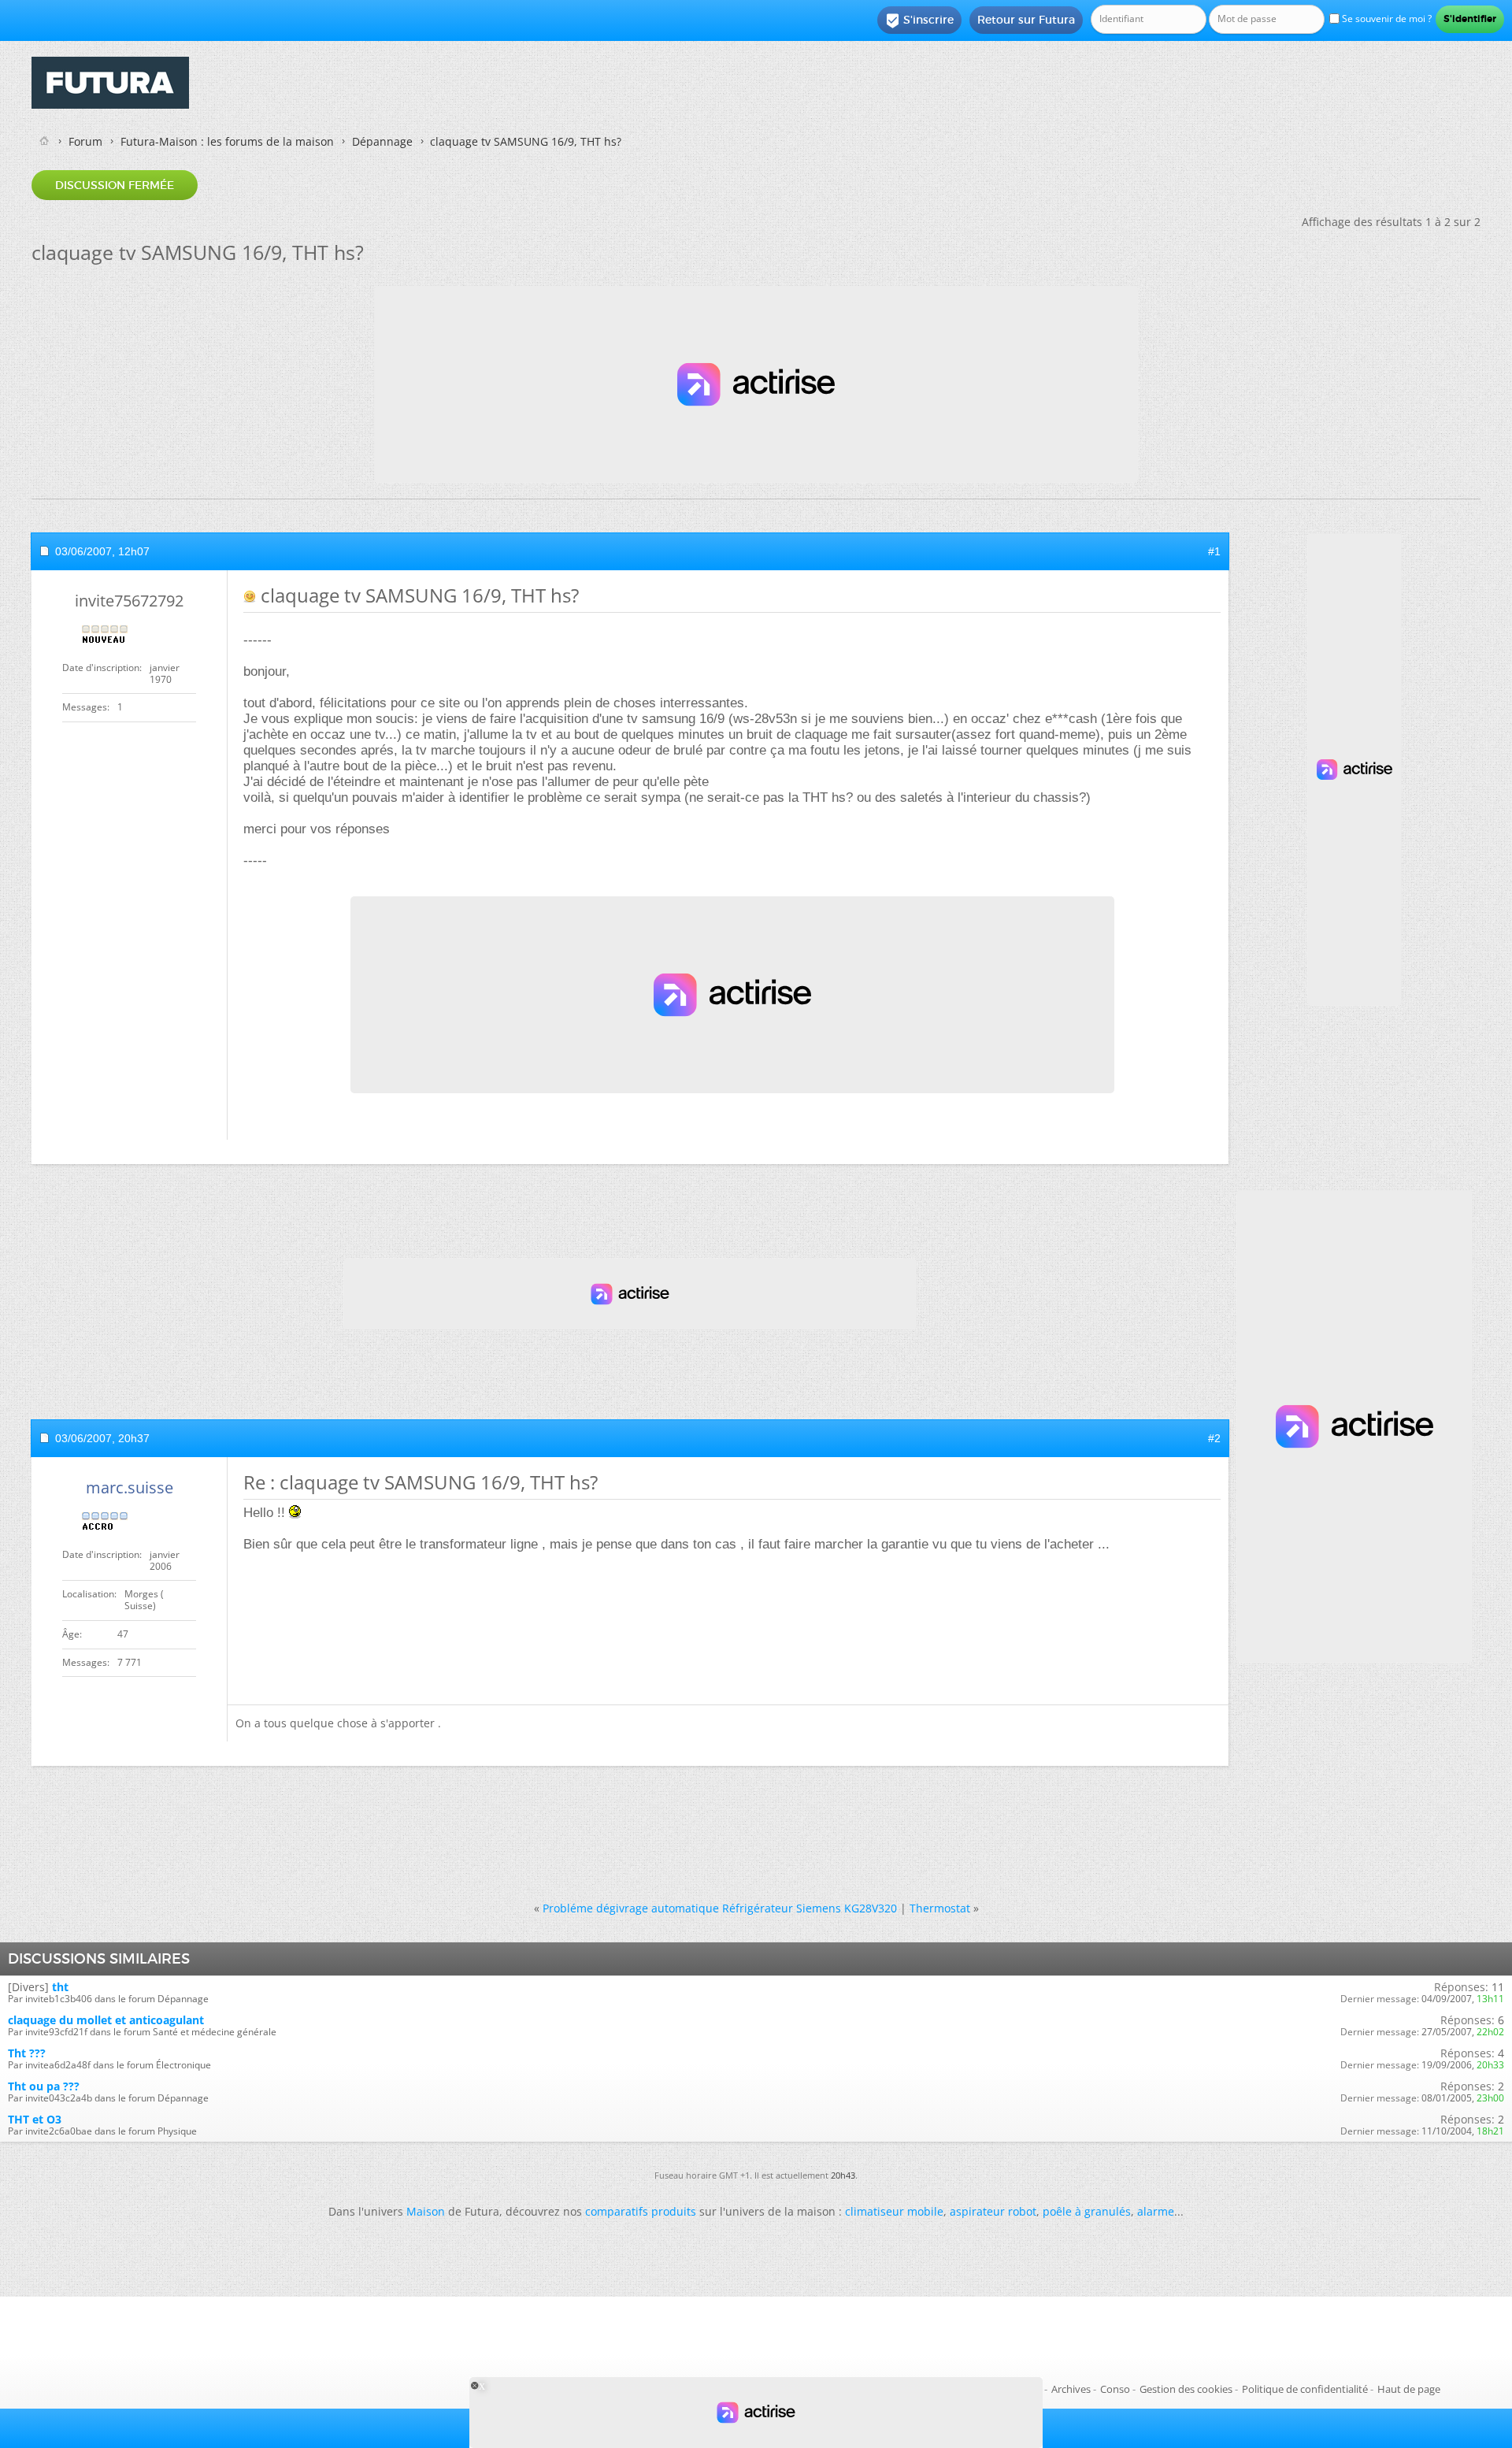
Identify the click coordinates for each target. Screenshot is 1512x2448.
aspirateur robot (993, 2211)
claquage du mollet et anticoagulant (106, 2020)
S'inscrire (919, 20)
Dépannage (382, 141)
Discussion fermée (115, 185)
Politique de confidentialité (1305, 2389)
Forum (85, 141)
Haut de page (1409, 2389)
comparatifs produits (641, 2211)
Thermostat (940, 1908)
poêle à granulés (1087, 2211)
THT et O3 (35, 2119)
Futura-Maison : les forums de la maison (227, 141)
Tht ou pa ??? (44, 2086)
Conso (1115, 2389)
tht (60, 1987)
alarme (1156, 2211)
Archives (1071, 2389)
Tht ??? (27, 2053)
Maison (426, 2211)
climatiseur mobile (894, 2211)
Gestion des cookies (1186, 2389)
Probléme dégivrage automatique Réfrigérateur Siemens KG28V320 (720, 1908)
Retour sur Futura (1026, 20)
